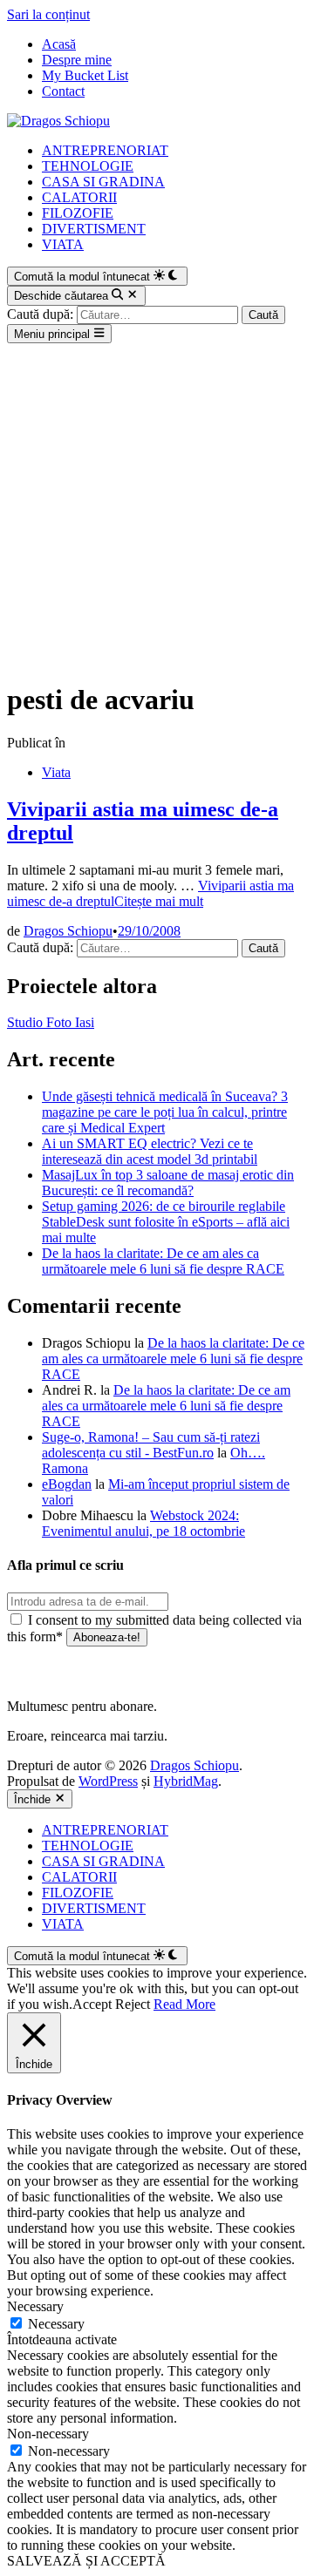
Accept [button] (92, 2004)
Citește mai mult (150, 893)
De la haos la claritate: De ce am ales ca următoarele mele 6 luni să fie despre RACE (163, 1261)
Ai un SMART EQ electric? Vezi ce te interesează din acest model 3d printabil (150, 1151)
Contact (63, 91)
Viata (56, 772)
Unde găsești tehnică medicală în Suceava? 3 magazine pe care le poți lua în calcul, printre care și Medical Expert (165, 1112)
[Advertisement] (157, 509)
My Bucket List (85, 75)
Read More (184, 2004)
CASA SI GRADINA (103, 182)
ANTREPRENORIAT (105, 150)
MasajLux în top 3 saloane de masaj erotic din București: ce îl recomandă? (168, 1183)
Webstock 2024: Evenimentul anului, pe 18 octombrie (143, 1523)
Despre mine (77, 60)
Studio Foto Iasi (51, 1022)
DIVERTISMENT (94, 229)
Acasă (59, 44)
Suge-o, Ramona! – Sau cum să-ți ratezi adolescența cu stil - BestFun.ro (151, 1445)
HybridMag (186, 1781)
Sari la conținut (48, 14)
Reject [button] (133, 2004)
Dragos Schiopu (68, 931)
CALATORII (79, 197)
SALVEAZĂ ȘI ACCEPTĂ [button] (86, 2561)
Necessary (56, 2324)
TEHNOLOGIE (88, 166)
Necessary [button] (35, 2306)
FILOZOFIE (78, 213)
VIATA (63, 244)
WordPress (108, 1781)
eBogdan (67, 1484)
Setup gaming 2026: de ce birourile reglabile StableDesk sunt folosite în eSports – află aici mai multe (166, 1222)
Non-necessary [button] (48, 2434)
